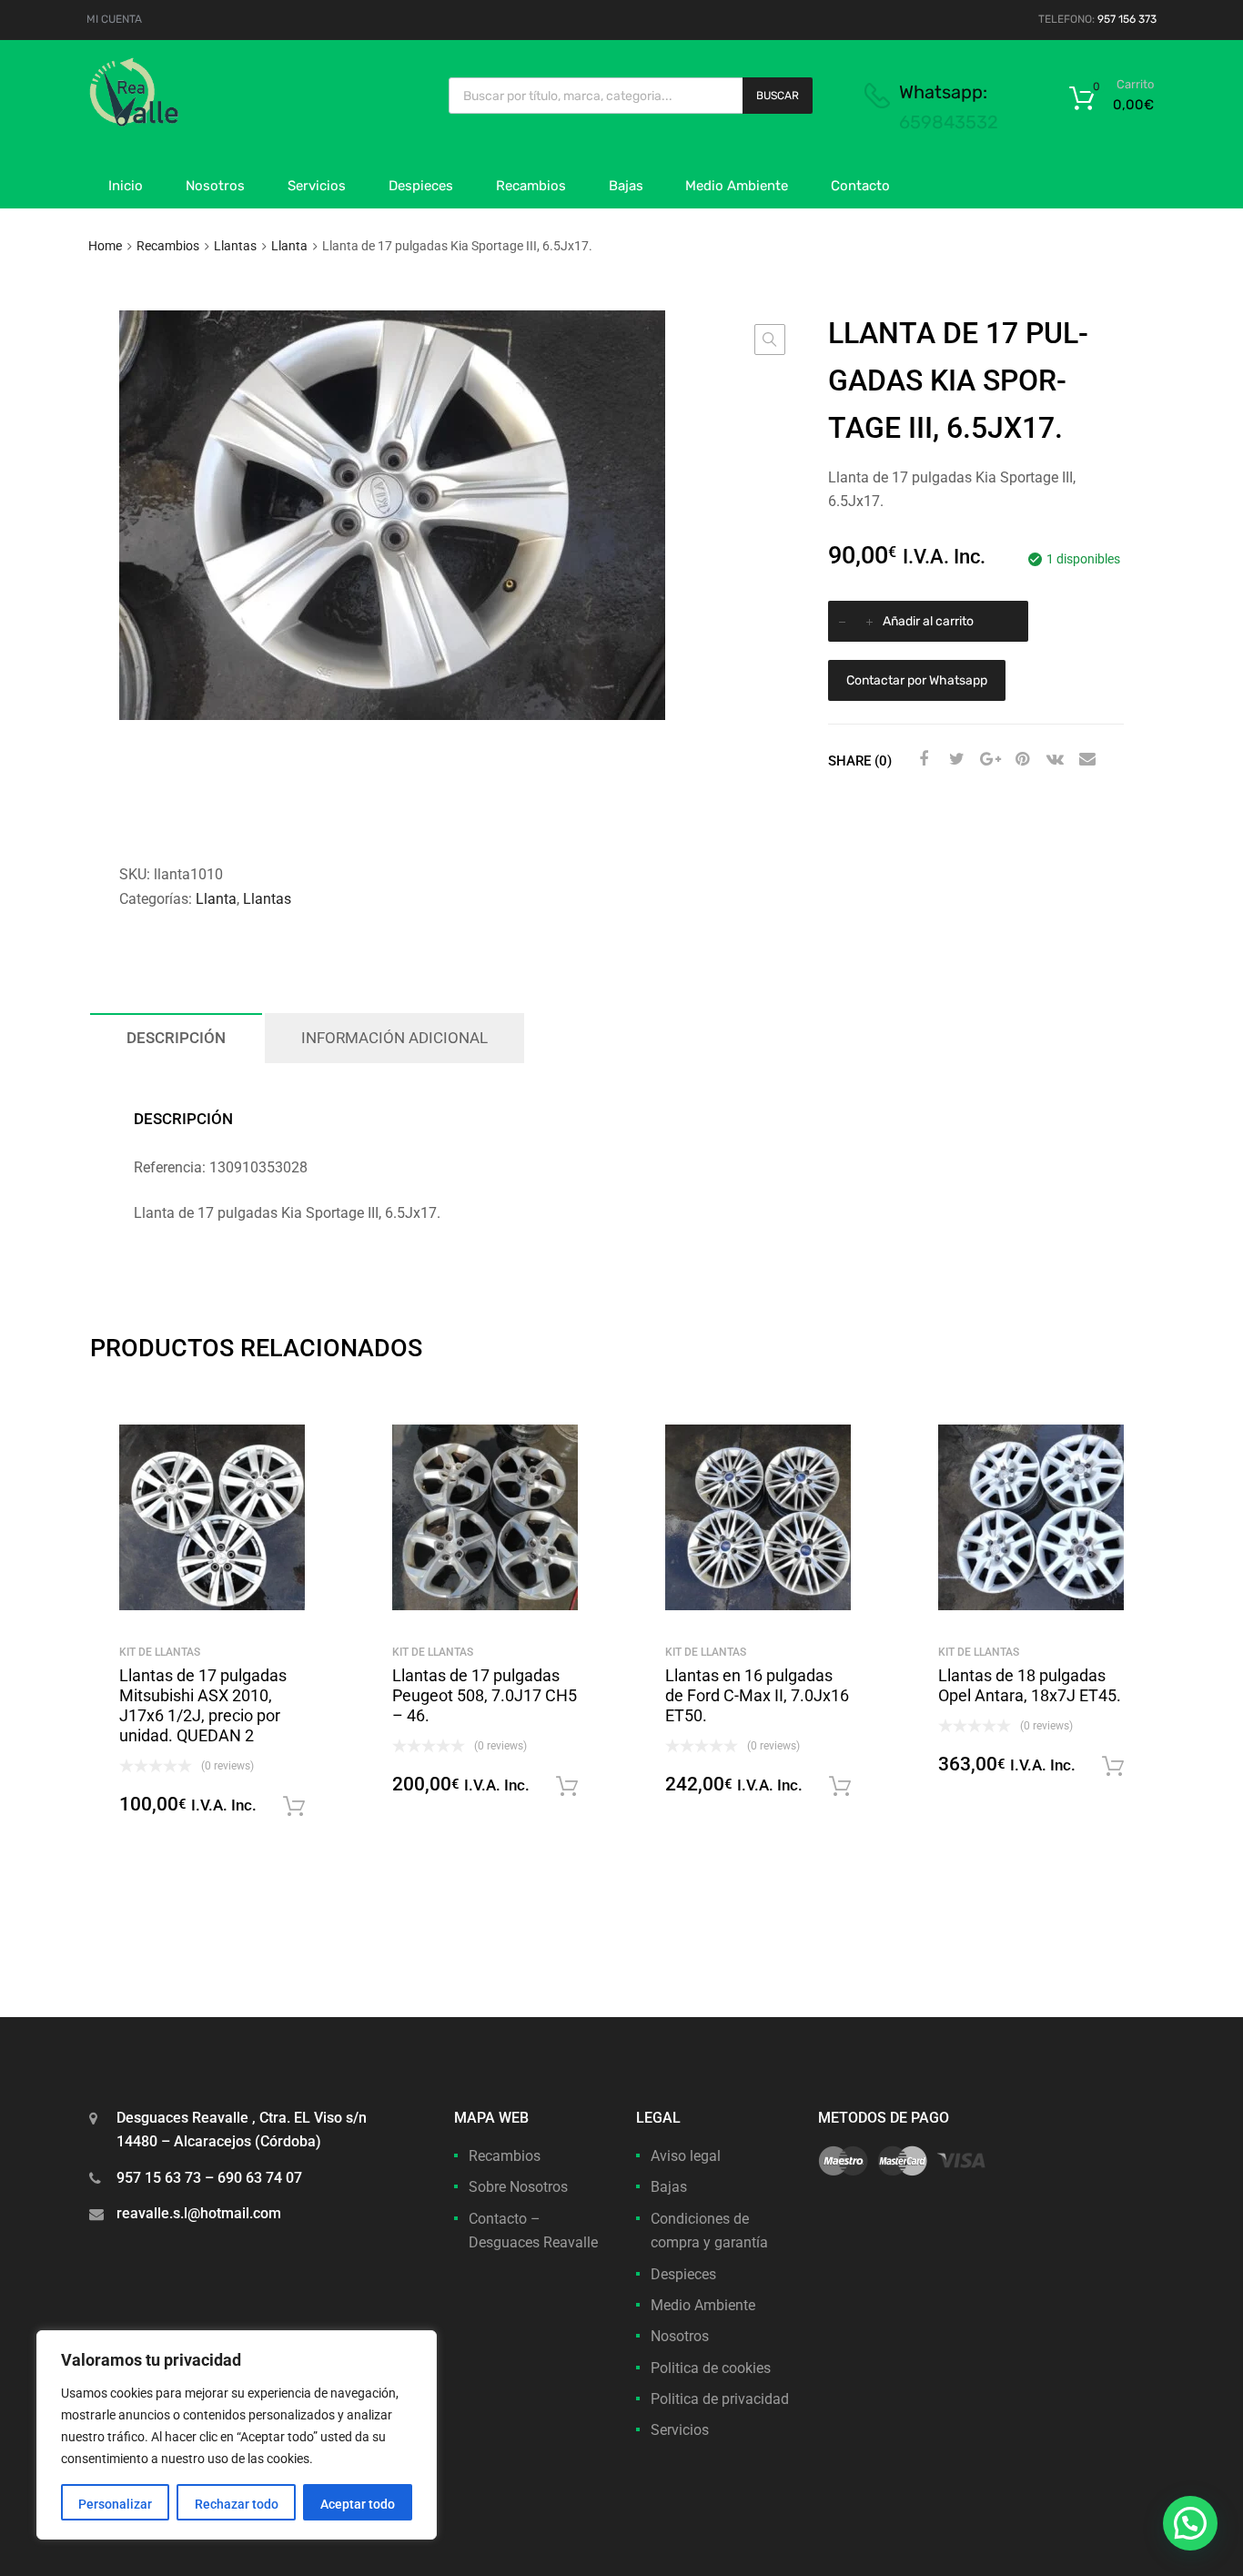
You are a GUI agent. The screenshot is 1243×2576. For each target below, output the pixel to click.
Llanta (289, 246)
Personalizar (115, 2504)
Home (105, 246)
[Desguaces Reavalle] (180, 122)
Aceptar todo (358, 2504)
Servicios (317, 186)
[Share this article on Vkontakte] (1053, 759)
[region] (237, 2435)
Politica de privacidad (720, 2399)
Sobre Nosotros (518, 2187)
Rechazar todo (237, 2504)
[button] (770, 340)
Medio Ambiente (737, 186)
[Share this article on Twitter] (955, 759)
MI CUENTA (114, 19)
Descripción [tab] (176, 1038)
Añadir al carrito (928, 621)
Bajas (626, 186)
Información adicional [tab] (394, 1038)
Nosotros (215, 186)
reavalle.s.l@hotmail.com (199, 2213)
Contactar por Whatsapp (917, 680)
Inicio (126, 186)
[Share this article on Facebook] (922, 759)
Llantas (235, 246)
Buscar (778, 96)
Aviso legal (686, 2156)
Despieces (421, 186)
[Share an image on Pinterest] (1020, 759)
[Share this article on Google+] (987, 759)
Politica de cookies (711, 2368)
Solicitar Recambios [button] (294, 1807)
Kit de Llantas (160, 1652)
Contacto (860, 186)
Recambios (531, 186)
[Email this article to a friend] (1086, 759)
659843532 (949, 122)
